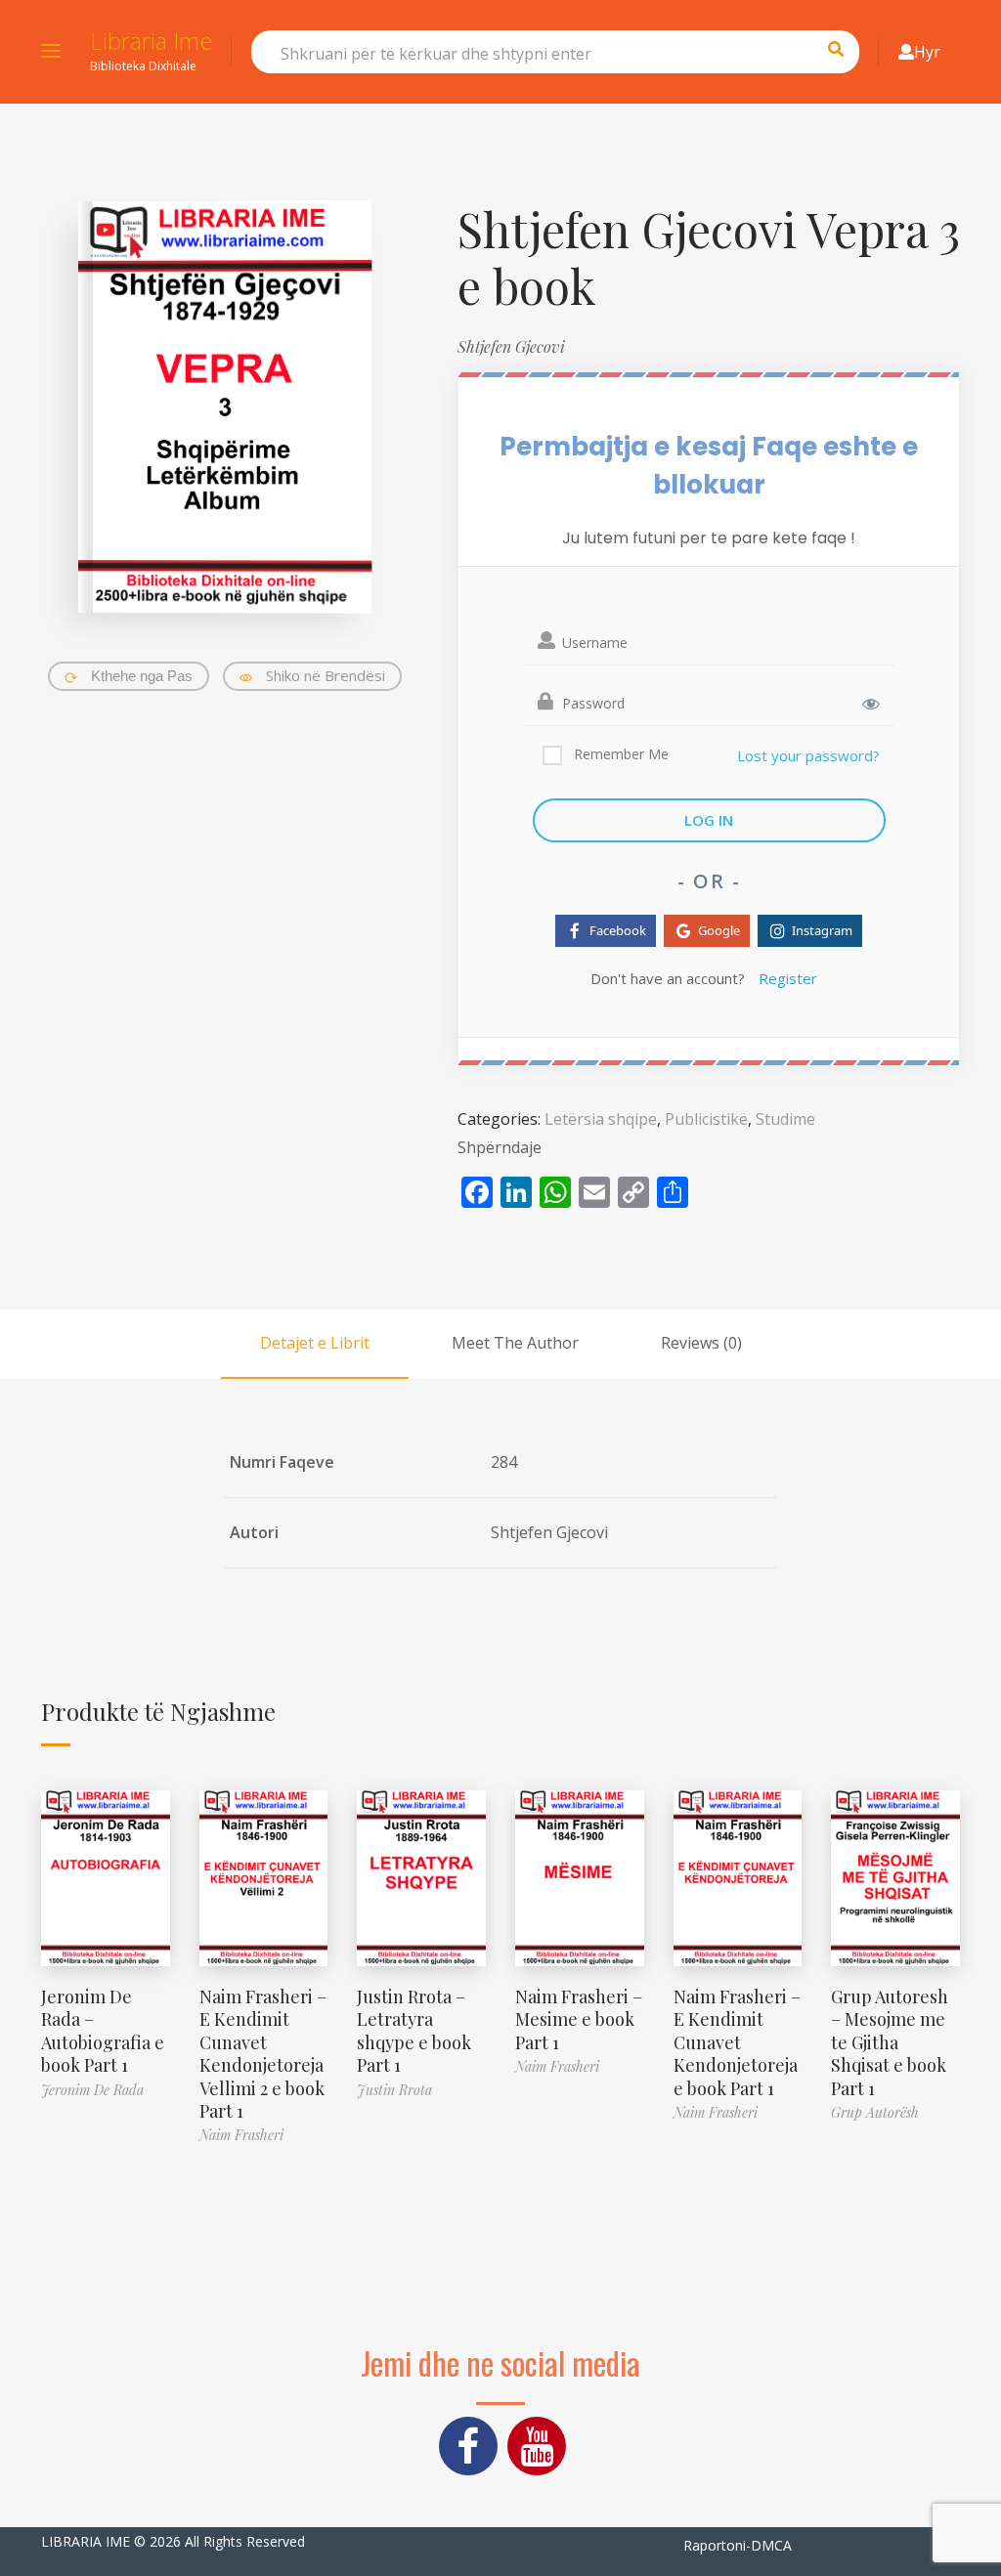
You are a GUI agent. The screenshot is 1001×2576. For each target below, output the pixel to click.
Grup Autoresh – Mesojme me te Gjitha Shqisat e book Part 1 (890, 2042)
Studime (785, 1119)
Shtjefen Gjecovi (511, 346)
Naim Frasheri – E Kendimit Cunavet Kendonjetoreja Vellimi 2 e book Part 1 (263, 2054)
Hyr (927, 52)
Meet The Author (515, 1343)
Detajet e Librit (315, 1343)
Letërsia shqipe (601, 1119)
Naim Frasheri (241, 2135)
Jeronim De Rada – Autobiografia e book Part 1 (103, 2031)
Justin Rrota (394, 2090)
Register (788, 978)
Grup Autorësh (875, 2112)
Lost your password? (808, 755)
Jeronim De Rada (92, 2090)
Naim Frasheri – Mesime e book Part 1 (579, 2019)
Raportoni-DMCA (738, 2545)
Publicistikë (706, 1119)
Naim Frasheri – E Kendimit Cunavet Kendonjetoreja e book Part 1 (737, 2042)
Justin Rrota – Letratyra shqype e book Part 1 (414, 2031)
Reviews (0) (701, 1343)
